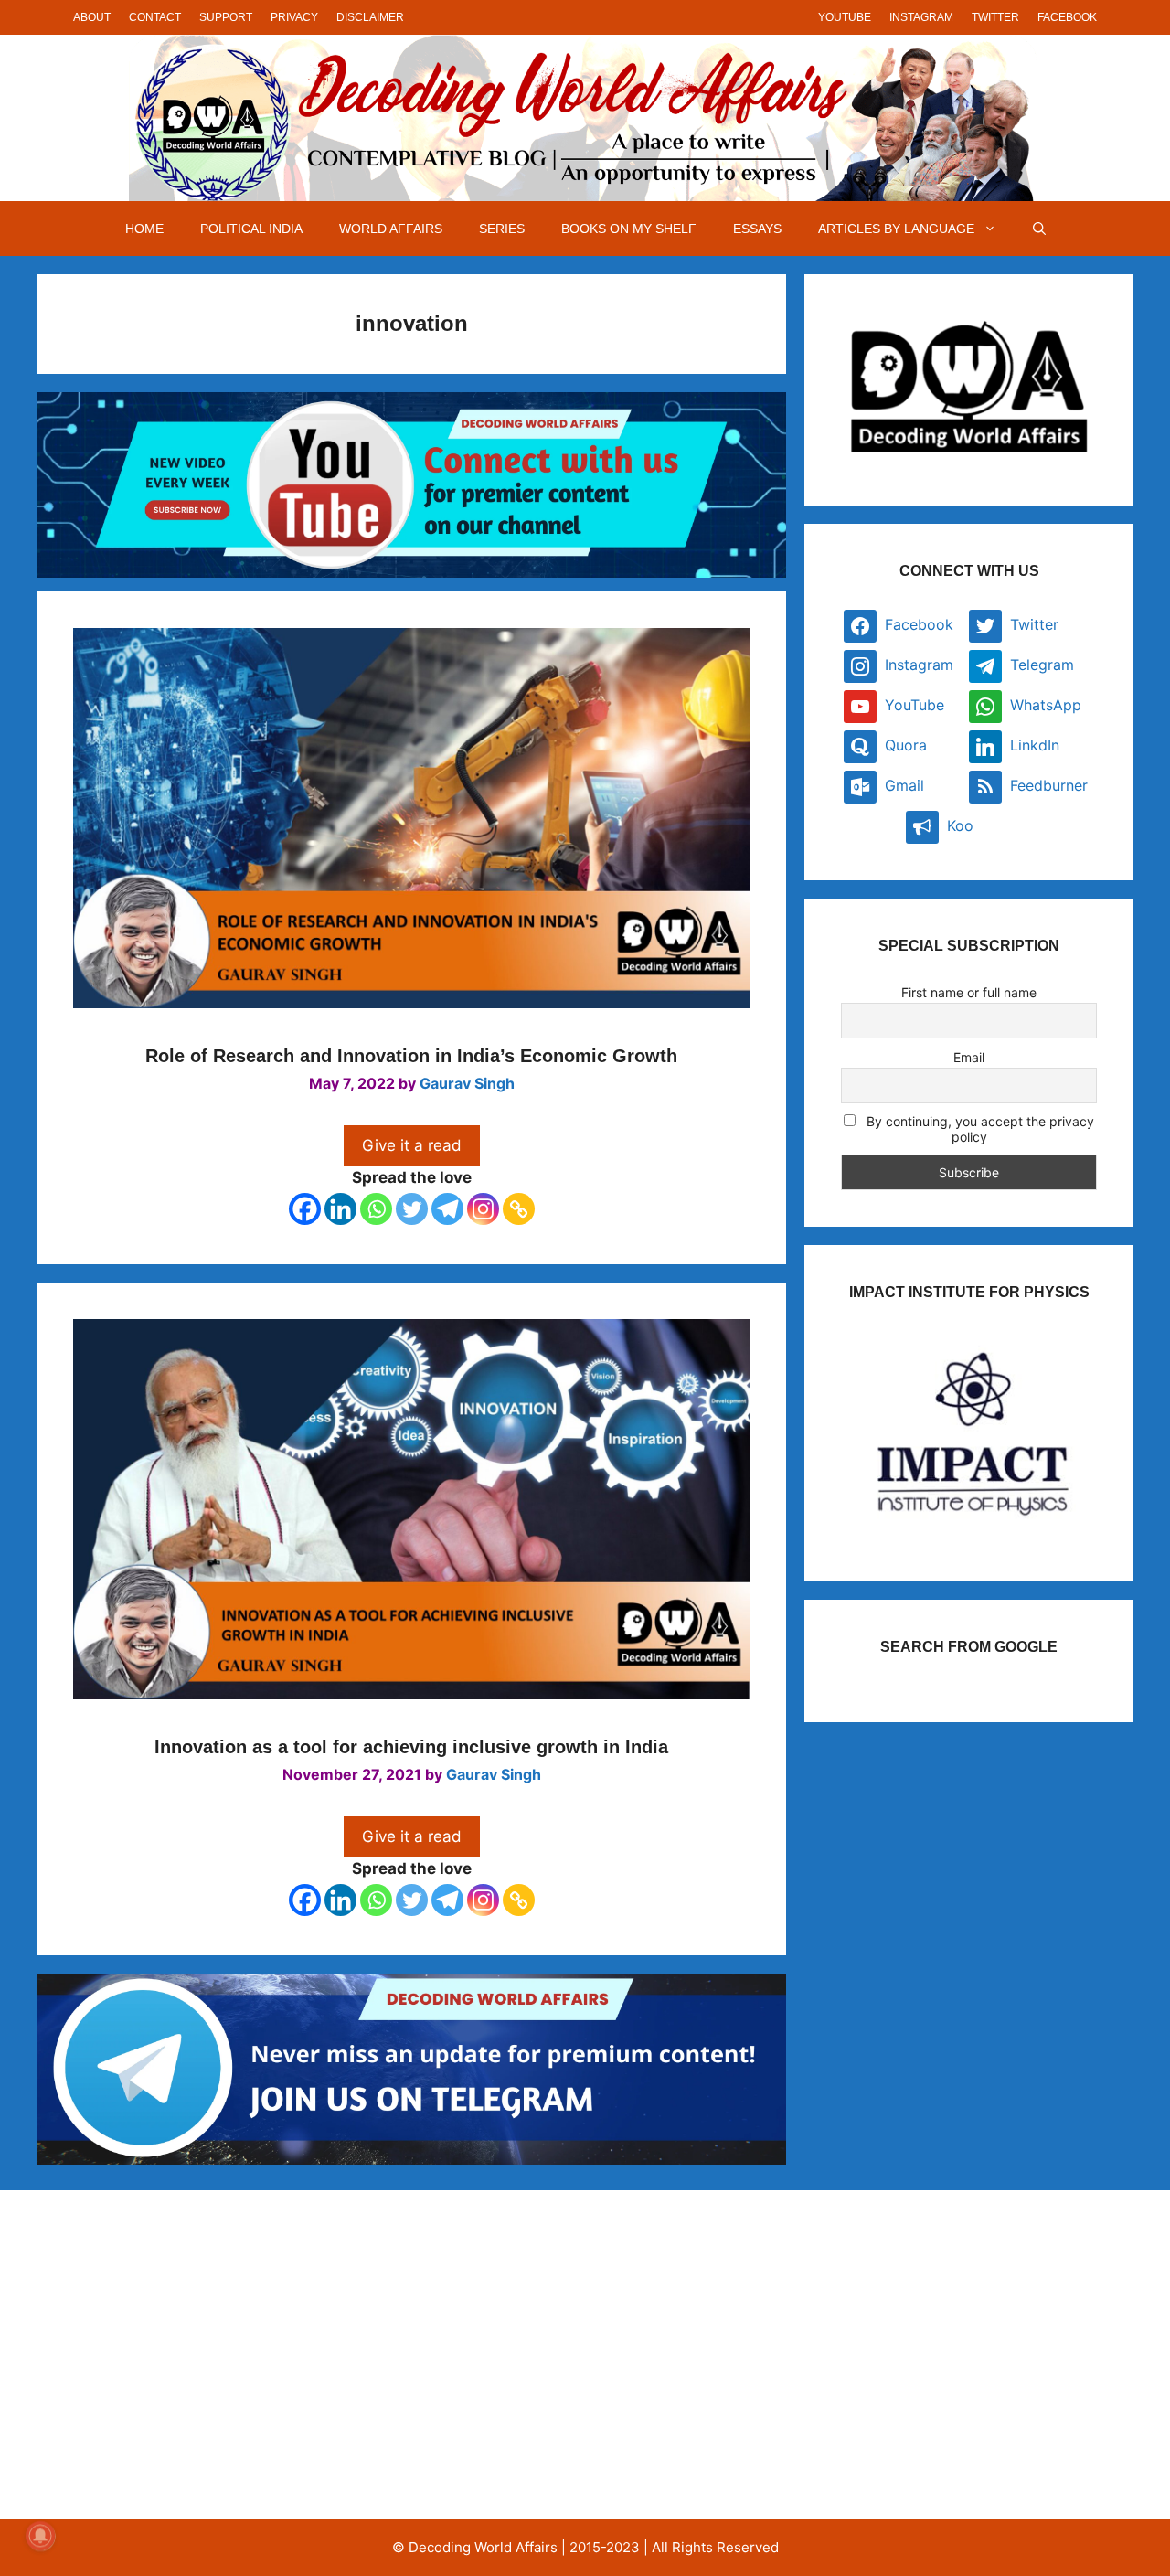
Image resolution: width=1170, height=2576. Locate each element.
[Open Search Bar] (1039, 229)
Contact (155, 17)
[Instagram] (483, 1209)
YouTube (845, 17)
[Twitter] (412, 1209)
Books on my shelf (629, 229)
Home (144, 229)
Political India (251, 229)
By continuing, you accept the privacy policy (979, 1129)
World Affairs (391, 229)
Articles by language (896, 229)
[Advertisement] (232, 2355)
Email (969, 1057)
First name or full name (969, 992)
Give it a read (412, 1145)
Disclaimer (370, 17)
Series (502, 229)
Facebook (1067, 17)
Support (226, 17)
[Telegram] (447, 1209)
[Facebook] (305, 1209)
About (92, 17)
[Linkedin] (340, 1209)
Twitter (995, 17)
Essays (757, 229)
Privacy (294, 17)
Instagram (921, 17)
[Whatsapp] (376, 1209)
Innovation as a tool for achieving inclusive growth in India (411, 1747)
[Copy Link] (519, 1209)
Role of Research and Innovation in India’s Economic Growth (411, 1056)
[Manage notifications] (40, 2536)
